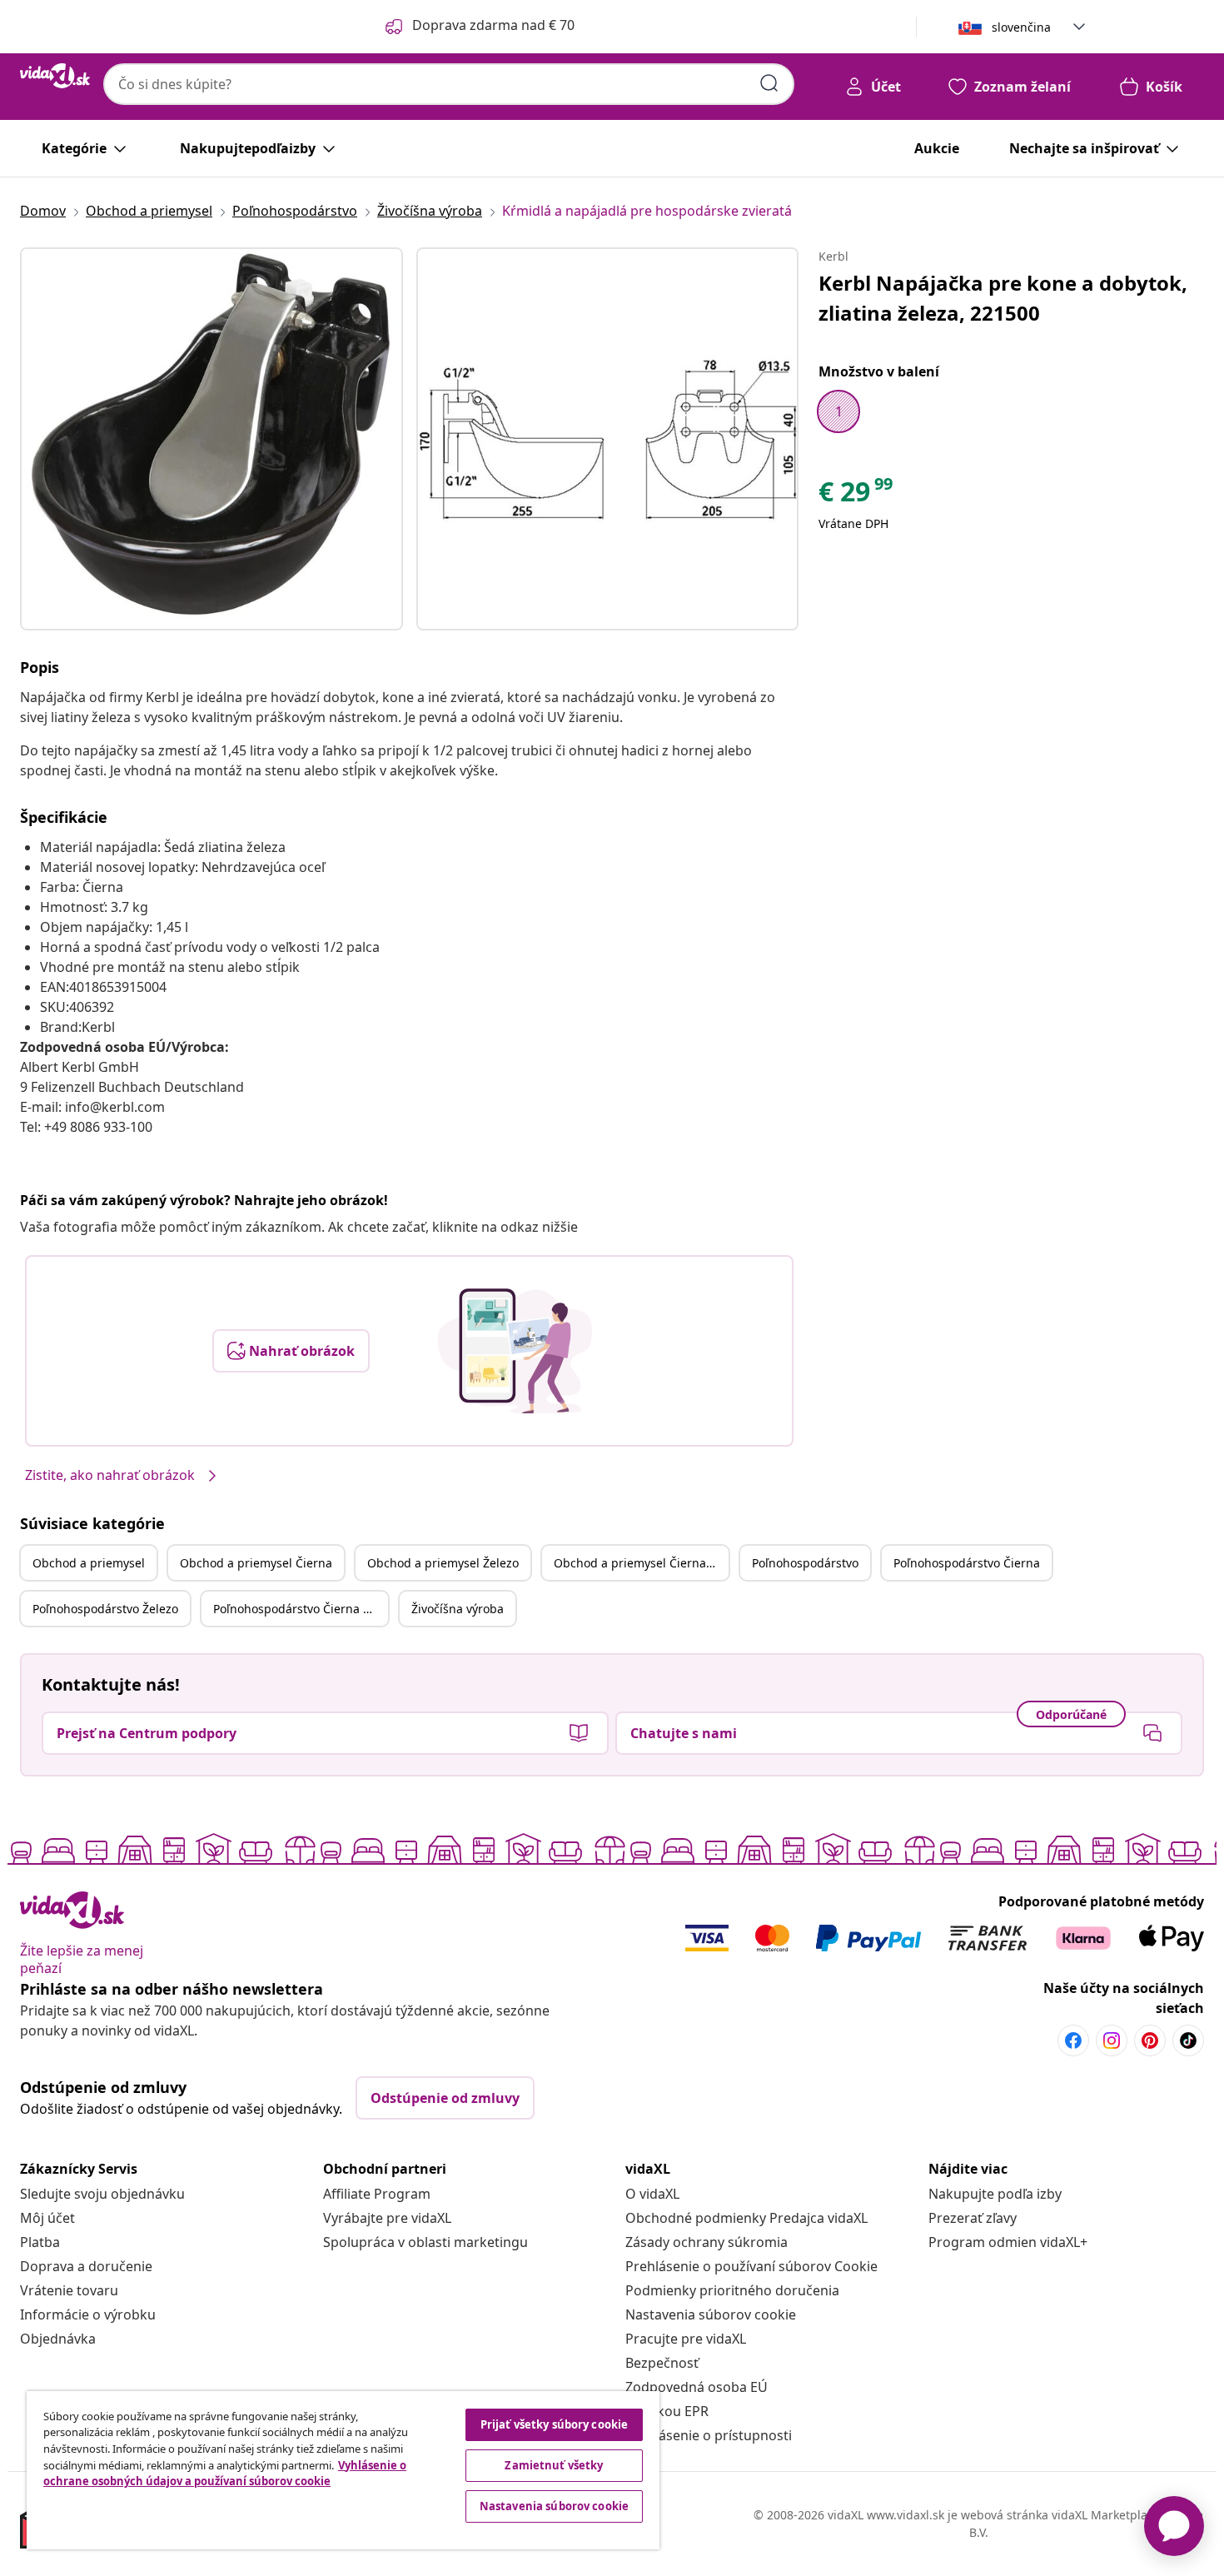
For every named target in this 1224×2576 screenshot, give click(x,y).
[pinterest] (1150, 2040)
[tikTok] (1188, 2040)
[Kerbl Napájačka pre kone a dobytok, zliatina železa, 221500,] (211, 439)
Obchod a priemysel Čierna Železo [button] (641, 1563)
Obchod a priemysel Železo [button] (443, 1563)
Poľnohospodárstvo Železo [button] (105, 1609)
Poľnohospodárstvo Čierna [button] (967, 1563)
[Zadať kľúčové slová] (769, 83)
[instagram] (1112, 2040)
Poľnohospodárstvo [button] (805, 1563)
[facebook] (1073, 2040)
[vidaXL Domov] (55, 76)
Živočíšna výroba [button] (458, 1609)
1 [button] (839, 411)
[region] (343, 2470)
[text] (857, 496)
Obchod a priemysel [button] (89, 1563)
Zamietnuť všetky (554, 2465)
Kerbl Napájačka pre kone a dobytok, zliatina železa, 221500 (1003, 298)
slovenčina (1021, 27)
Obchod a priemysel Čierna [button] (256, 1563)
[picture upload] (515, 1351)
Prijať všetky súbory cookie (555, 2424)
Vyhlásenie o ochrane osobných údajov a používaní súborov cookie (225, 2474)
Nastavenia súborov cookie (711, 2314)
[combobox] (449, 84)
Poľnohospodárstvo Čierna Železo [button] (301, 1609)
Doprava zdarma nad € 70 (493, 25)
